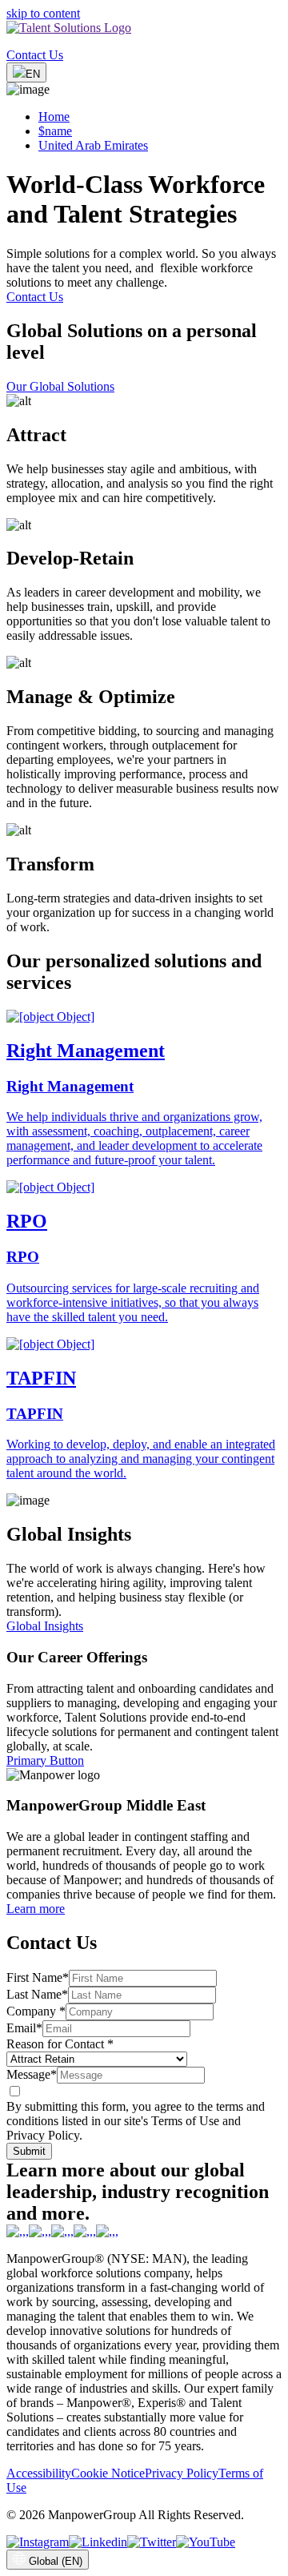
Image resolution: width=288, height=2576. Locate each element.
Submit (29, 2151)
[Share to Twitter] (152, 2542)
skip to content (43, 13)
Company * (36, 2011)
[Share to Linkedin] (98, 2542)
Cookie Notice (108, 2473)
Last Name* (37, 1994)
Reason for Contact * (60, 2044)
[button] (144, 450)
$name (55, 131)
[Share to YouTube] (206, 2542)
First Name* (38, 1977)
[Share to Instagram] (38, 2542)
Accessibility (39, 2473)
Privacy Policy (182, 2473)
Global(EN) (56, 2561)
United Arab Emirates (93, 145)
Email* (24, 2028)
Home (54, 117)
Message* (32, 2074)
